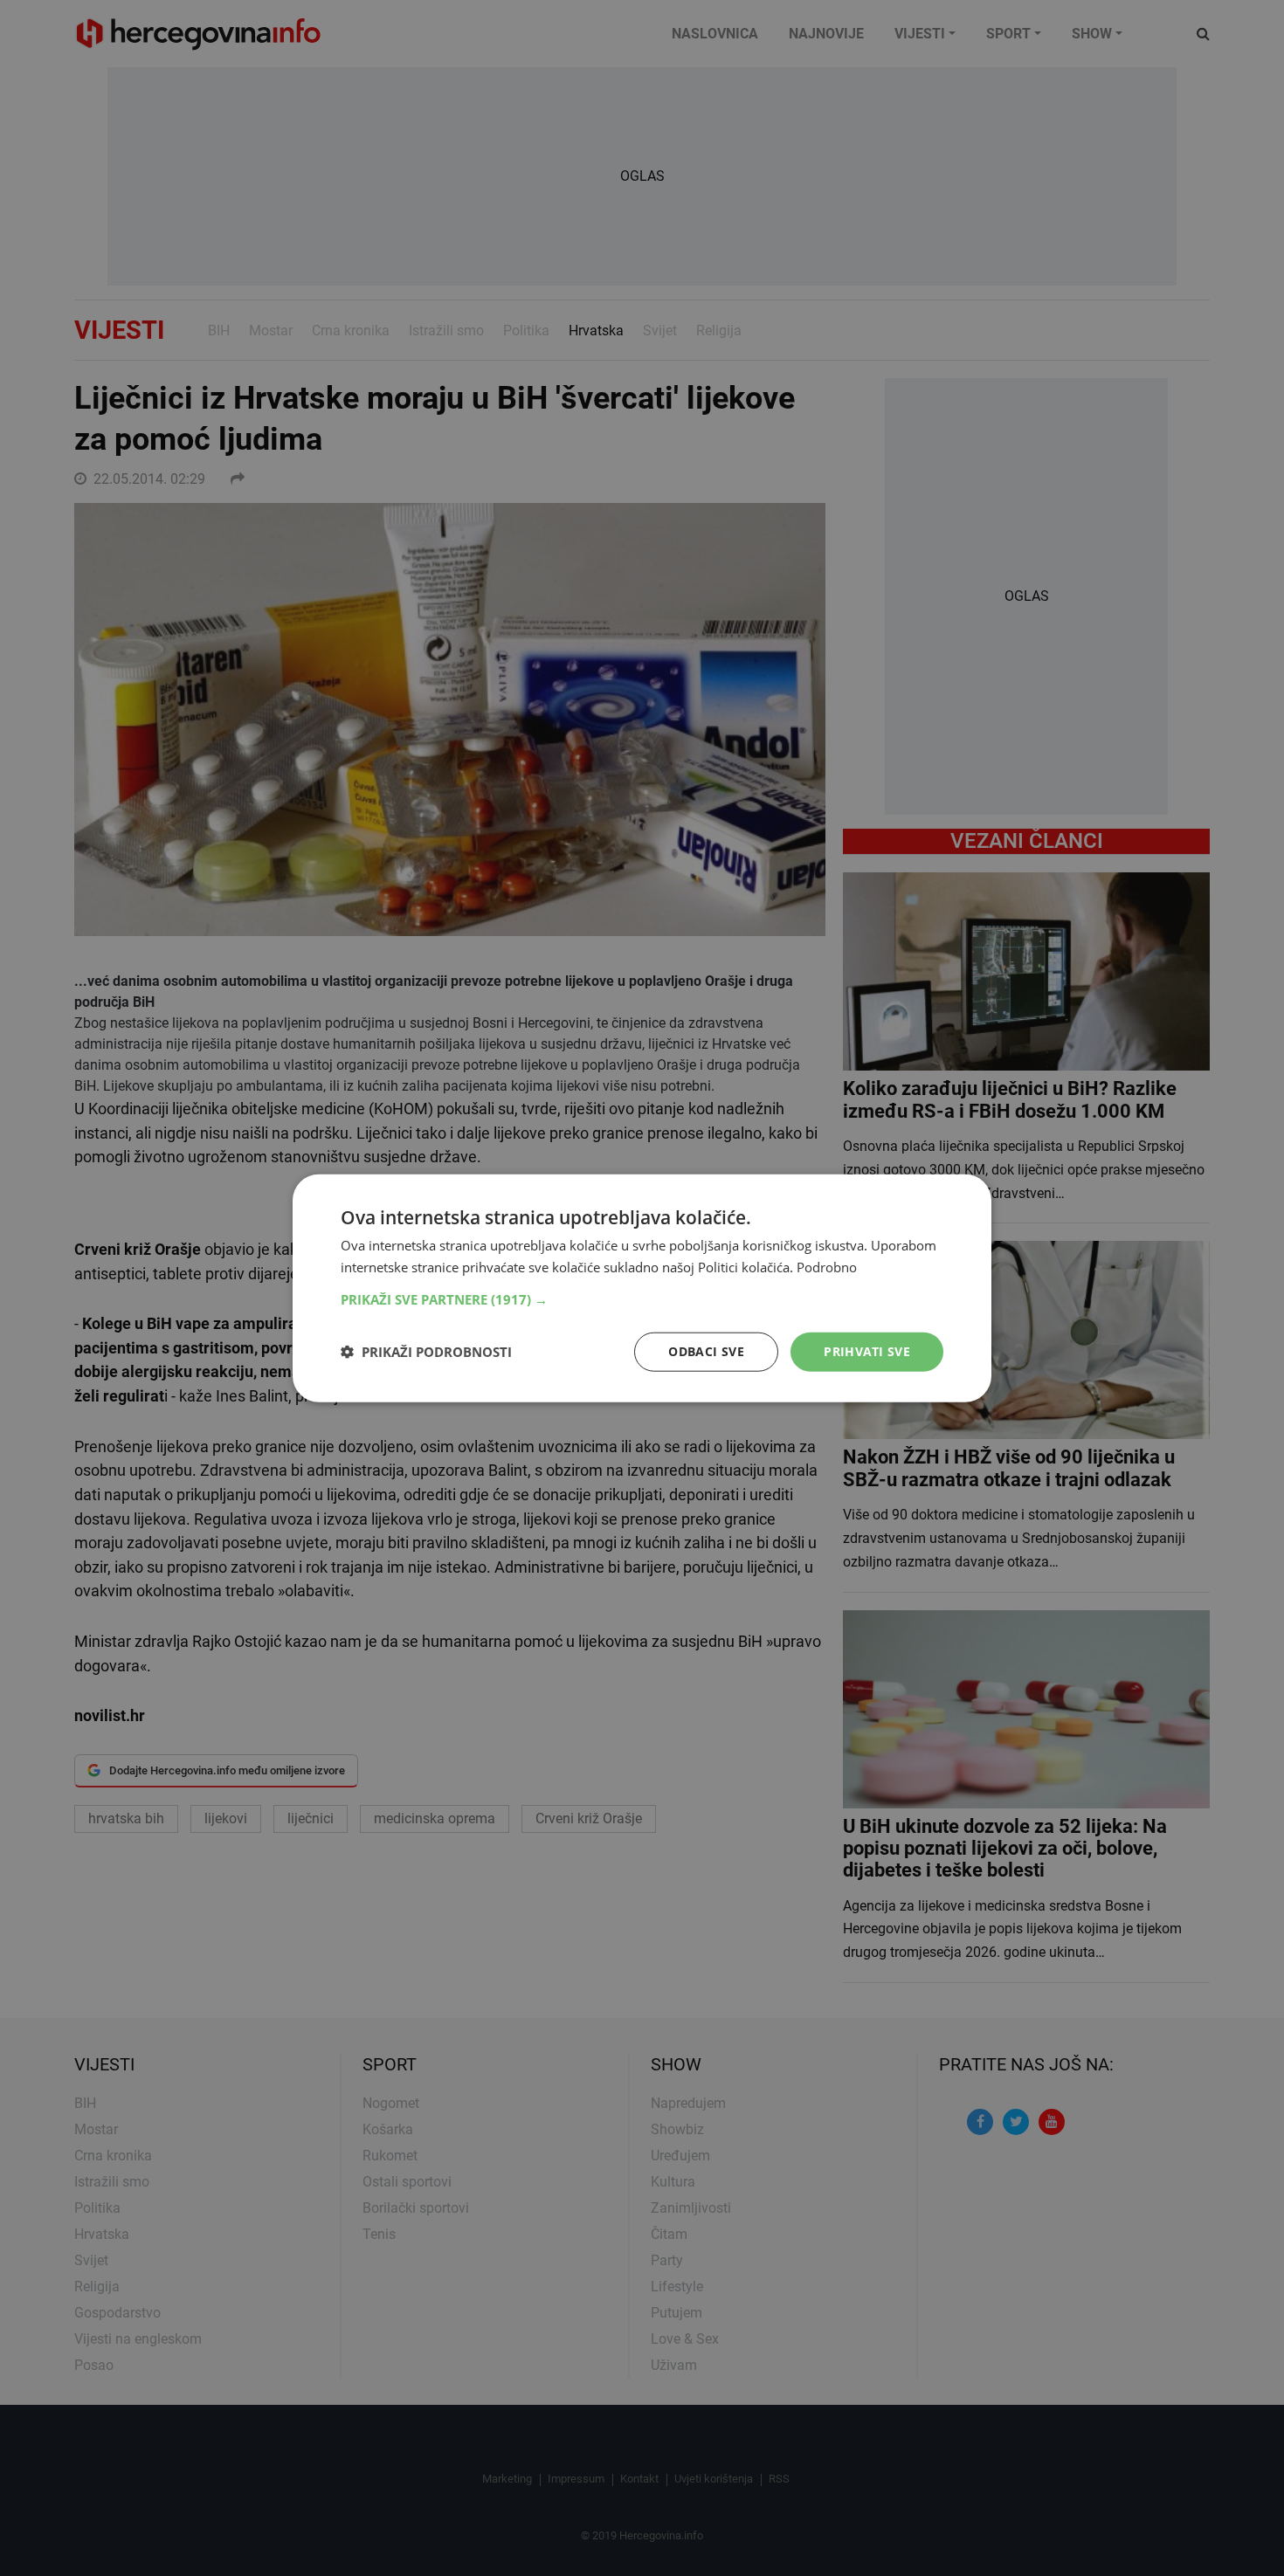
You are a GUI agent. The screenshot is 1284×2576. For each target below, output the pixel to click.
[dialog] (642, 1288)
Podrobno (827, 1267)
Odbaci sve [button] (706, 1351)
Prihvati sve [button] (867, 1351)
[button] (642, 1299)
